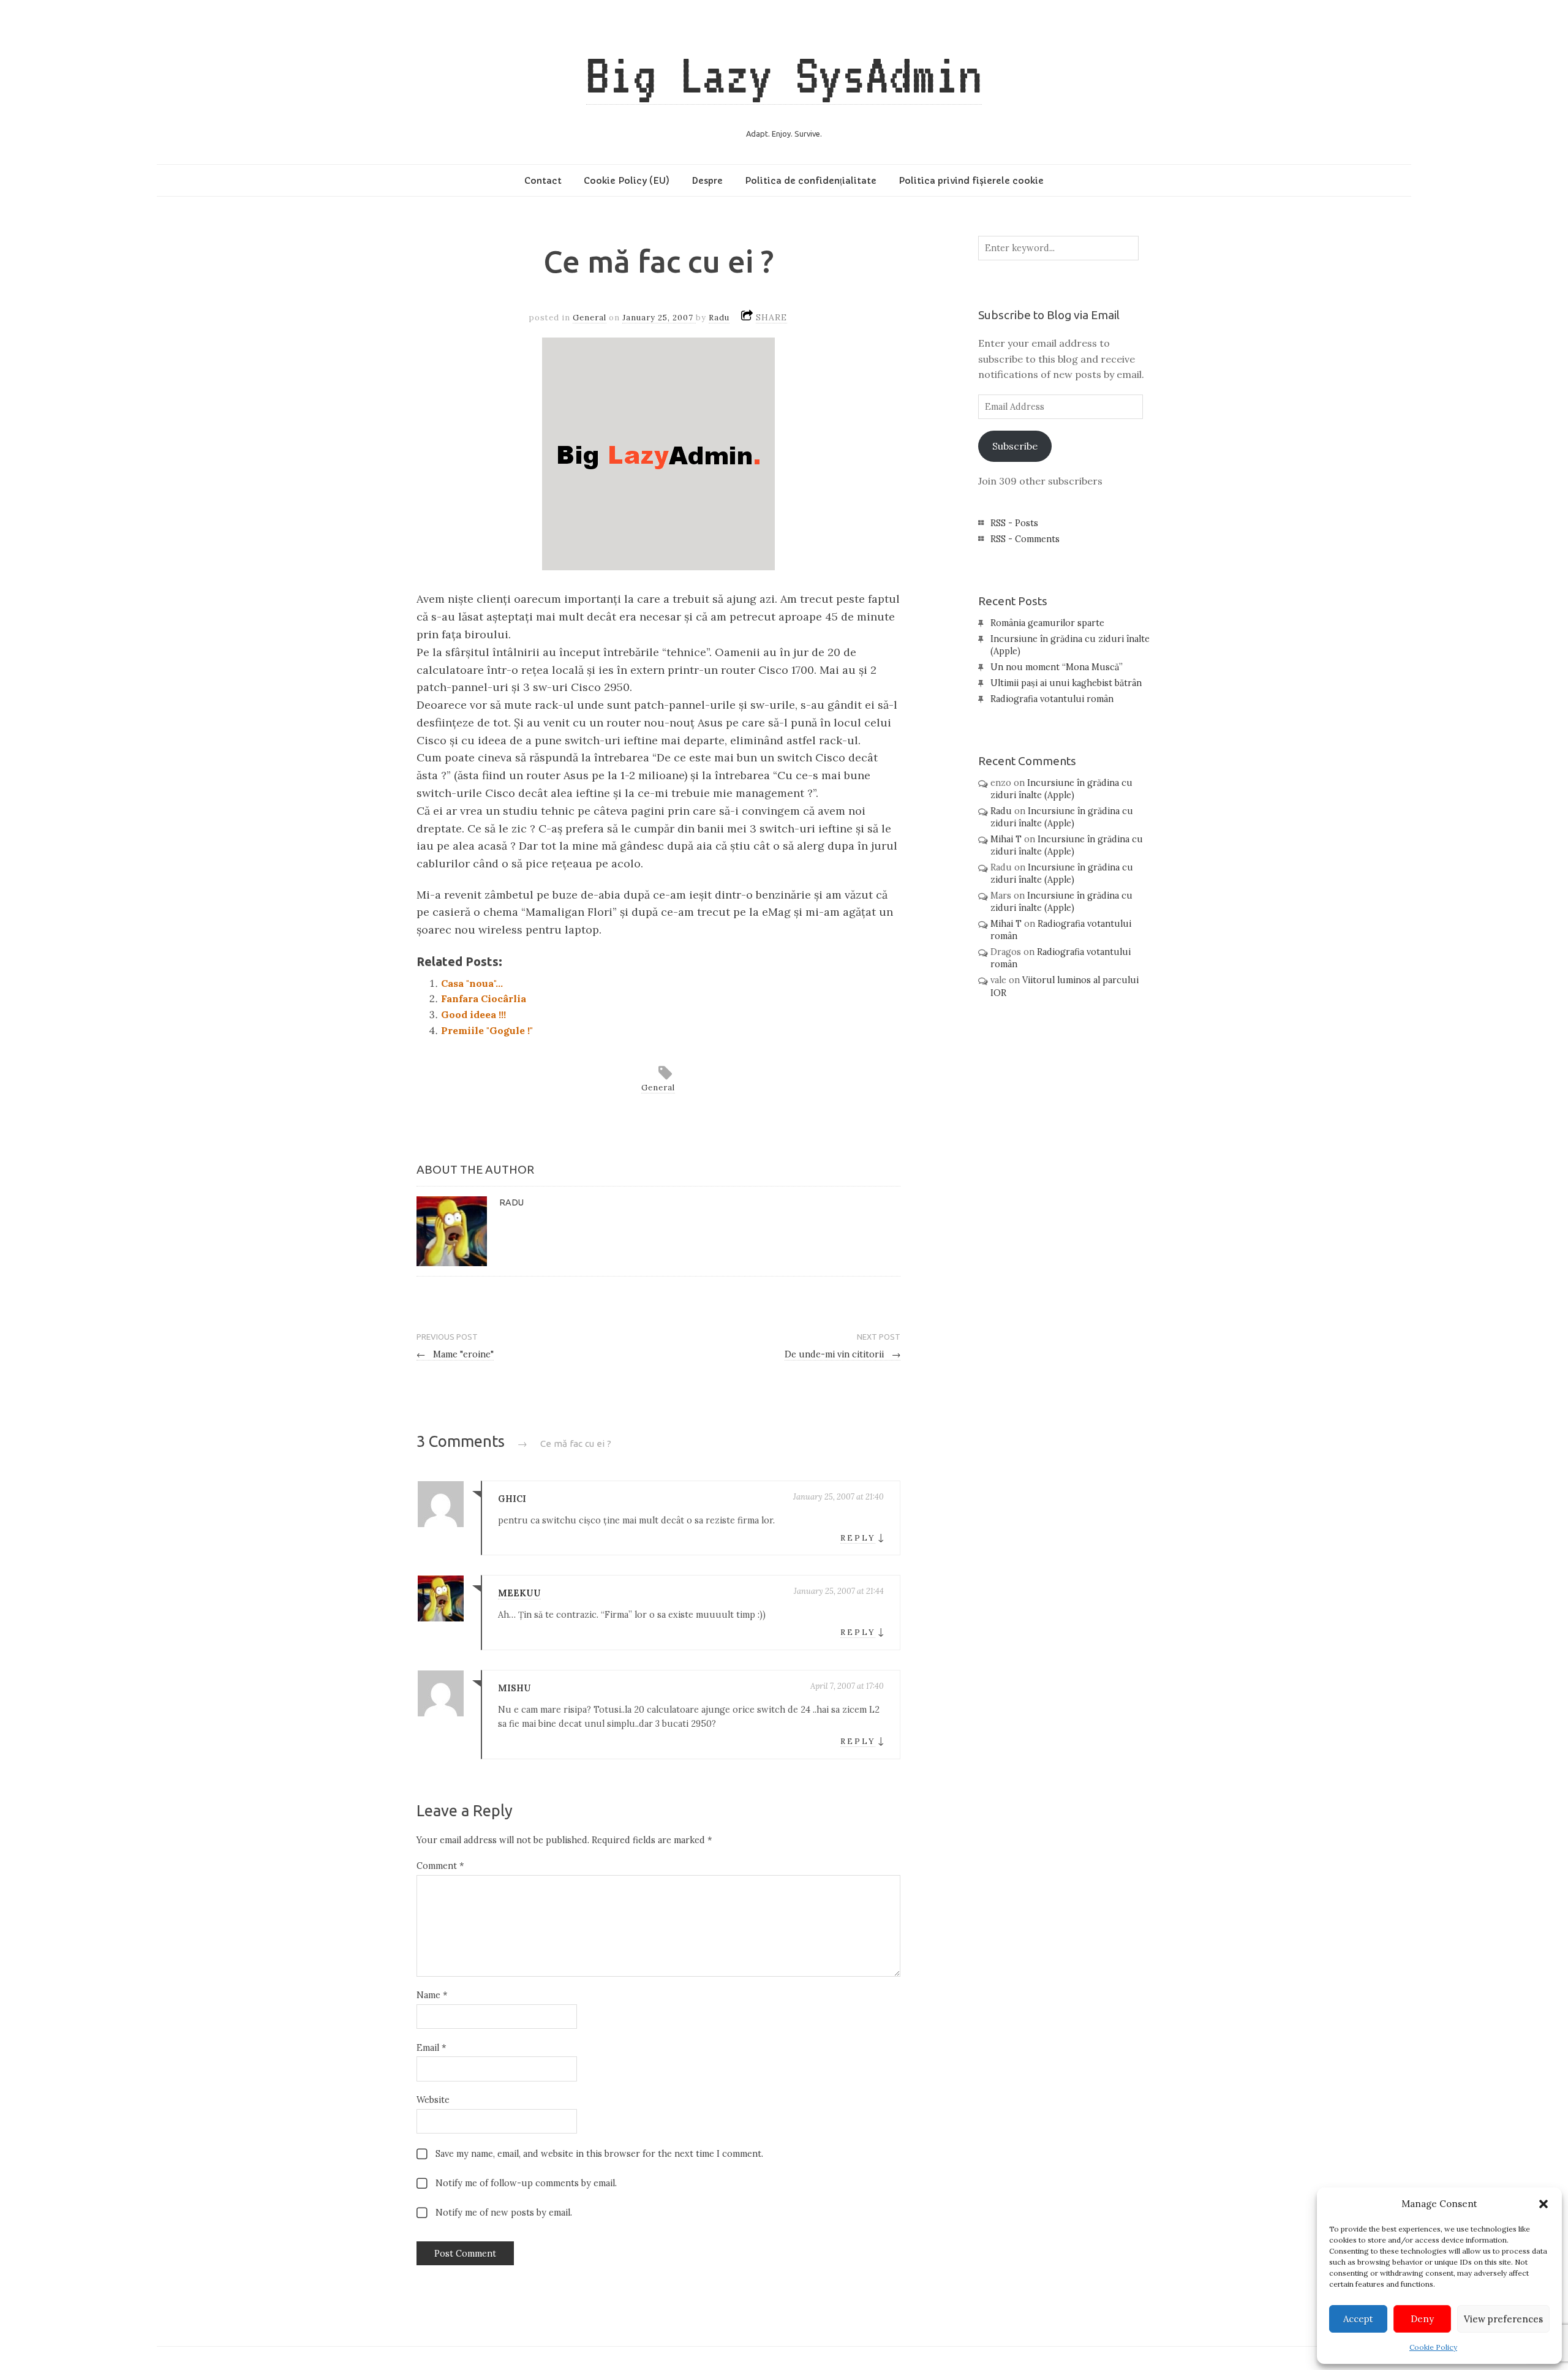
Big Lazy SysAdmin (784, 75)
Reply (858, 1538)
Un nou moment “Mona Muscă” (1057, 667)
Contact (543, 181)
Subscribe (1015, 446)
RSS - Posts (1014, 523)
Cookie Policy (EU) (627, 181)
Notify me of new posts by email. (504, 2213)
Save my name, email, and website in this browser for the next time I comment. (599, 2154)
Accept (1358, 2319)
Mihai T (1006, 839)
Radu (719, 318)
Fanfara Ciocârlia (484, 998)
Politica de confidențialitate (811, 181)
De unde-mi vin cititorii (842, 1354)
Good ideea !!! (473, 1014)
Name (432, 1995)
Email (431, 2048)
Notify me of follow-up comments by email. (526, 2183)
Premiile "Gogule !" (487, 1030)
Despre (707, 181)
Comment (440, 1866)
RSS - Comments (1025, 539)
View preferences (1503, 2319)
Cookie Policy (1433, 2347)
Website (433, 2100)
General (590, 318)
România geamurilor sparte (1047, 623)
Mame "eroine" (455, 1354)
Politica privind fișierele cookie (971, 181)
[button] (1543, 2204)
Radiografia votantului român (1052, 699)
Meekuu (519, 1593)
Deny (1422, 2319)
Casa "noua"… (472, 983)
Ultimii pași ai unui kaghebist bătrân (1066, 683)
